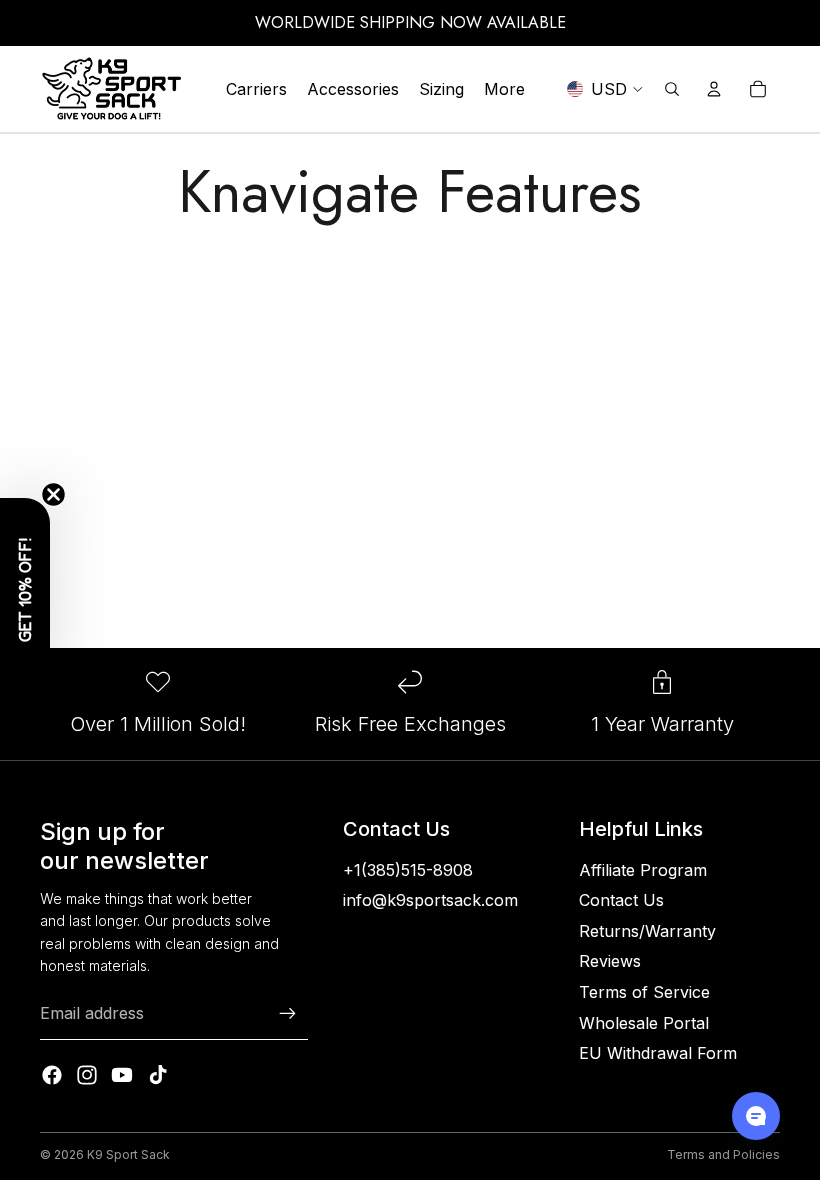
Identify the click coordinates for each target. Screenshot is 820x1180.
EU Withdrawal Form (658, 1053)
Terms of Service (644, 992)
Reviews (610, 961)
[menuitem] (504, 89)
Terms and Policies (723, 1154)
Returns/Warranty (647, 931)
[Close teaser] (53, 494)
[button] (25, 590)
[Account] (714, 89)
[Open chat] (756, 1116)
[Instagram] (87, 1075)
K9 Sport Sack (128, 1154)
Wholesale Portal (644, 1023)
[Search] (672, 89)
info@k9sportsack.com (430, 900)
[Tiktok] (158, 1075)
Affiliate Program (643, 870)
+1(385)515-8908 (408, 870)
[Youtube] (122, 1075)
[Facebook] (52, 1075)
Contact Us (621, 900)
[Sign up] (288, 1014)
